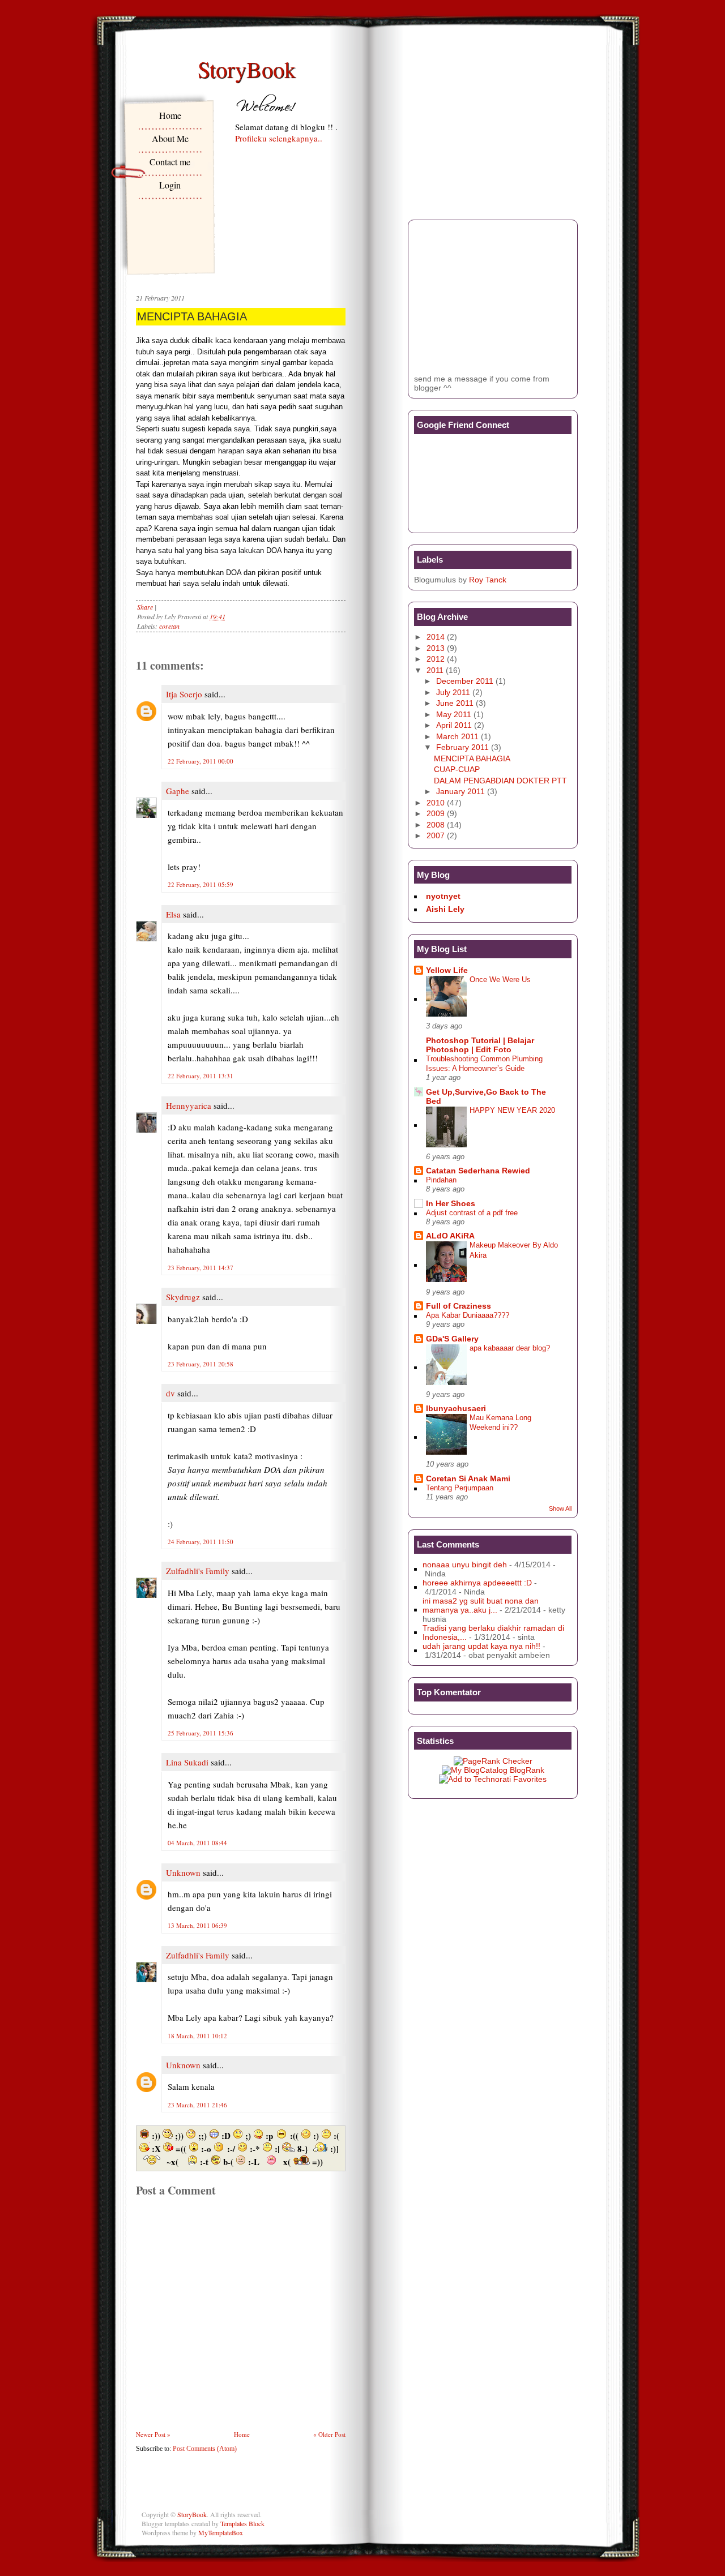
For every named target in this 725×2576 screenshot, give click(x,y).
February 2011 (462, 747)
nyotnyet (443, 896)
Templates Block (242, 2523)
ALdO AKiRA (450, 1236)
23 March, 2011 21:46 (197, 2105)
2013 (436, 648)
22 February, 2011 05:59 (201, 884)
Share (145, 607)
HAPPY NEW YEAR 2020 (512, 1110)
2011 (435, 670)
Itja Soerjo (184, 694)
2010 (436, 803)
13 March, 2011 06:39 (197, 1925)
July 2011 (453, 692)
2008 (436, 825)
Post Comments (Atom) (205, 2449)
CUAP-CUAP (457, 769)
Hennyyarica (189, 1105)
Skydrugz (183, 1297)
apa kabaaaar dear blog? (510, 1348)
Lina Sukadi (187, 1762)
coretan (169, 626)
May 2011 (454, 714)
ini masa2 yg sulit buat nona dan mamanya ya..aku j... (481, 1605)
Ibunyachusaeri (456, 1408)
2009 (436, 813)
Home (170, 115)
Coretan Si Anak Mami (468, 1478)
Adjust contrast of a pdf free (472, 1213)
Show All (560, 1508)
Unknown (183, 1872)
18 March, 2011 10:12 (197, 2036)
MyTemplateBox (221, 2532)
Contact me (170, 162)
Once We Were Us (500, 980)
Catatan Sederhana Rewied (478, 1171)
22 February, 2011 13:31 (201, 1076)
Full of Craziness (459, 1306)
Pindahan (441, 1180)
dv (170, 1393)
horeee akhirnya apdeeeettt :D (477, 1583)
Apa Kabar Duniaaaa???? (468, 1315)
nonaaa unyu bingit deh (465, 1565)
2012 (436, 659)
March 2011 (457, 736)
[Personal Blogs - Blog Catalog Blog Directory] (493, 1770)
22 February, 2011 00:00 (201, 761)
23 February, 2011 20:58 (201, 1364)
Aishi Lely (445, 909)
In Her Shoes (451, 1203)
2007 (436, 835)
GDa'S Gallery (452, 1339)
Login (170, 185)
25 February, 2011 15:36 (201, 1733)
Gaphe (178, 791)
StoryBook (247, 69)
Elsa (173, 914)
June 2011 (455, 703)
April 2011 (454, 725)
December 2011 (465, 681)
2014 (436, 637)
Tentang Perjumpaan (460, 1488)
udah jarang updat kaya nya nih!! (481, 1646)
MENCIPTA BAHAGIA (192, 316)
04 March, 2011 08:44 (197, 1843)
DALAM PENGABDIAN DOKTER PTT (500, 781)
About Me (170, 138)
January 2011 (460, 791)
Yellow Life (447, 970)
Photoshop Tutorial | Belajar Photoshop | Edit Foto (480, 1045)
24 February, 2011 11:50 (201, 1542)
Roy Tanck (488, 580)
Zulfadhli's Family (198, 1571)
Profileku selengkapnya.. (279, 138)
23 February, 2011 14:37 (201, 1268)
